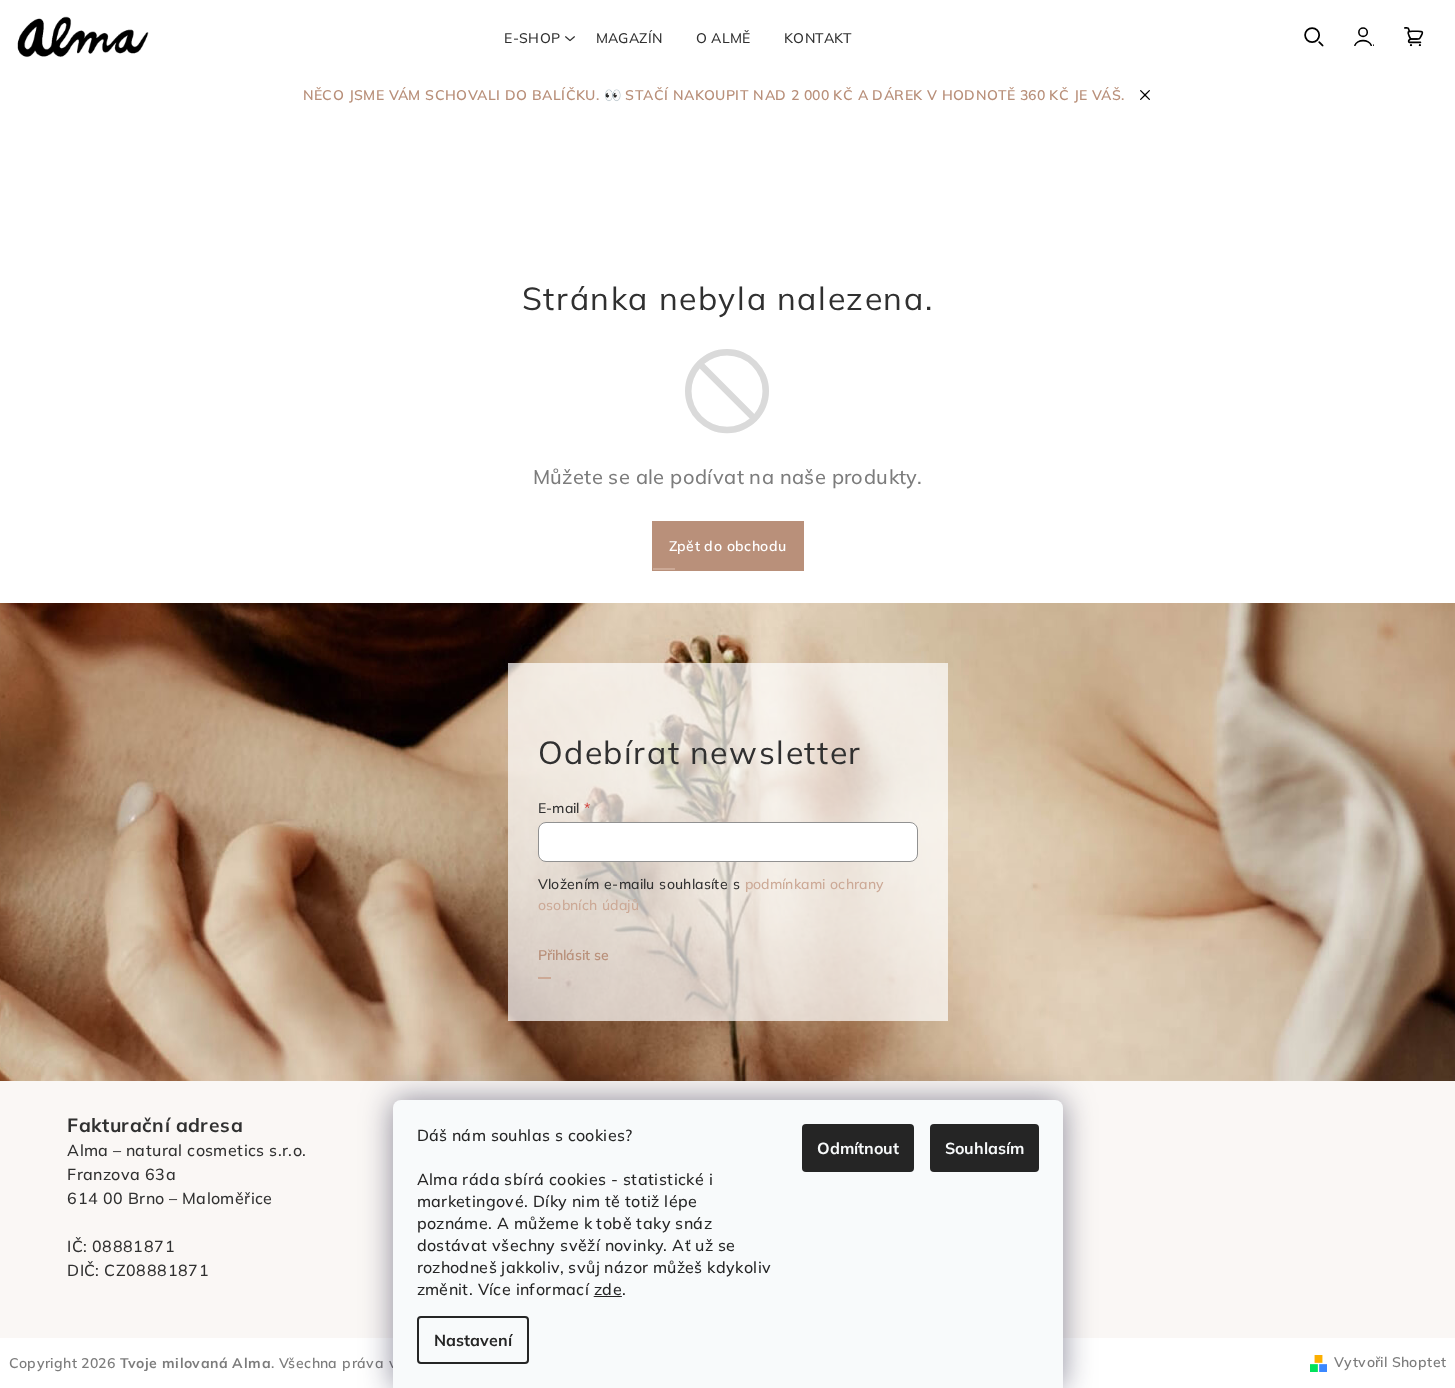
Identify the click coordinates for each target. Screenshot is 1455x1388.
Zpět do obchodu (728, 546)
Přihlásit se (573, 955)
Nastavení (473, 1340)
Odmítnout (858, 1148)
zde (608, 1289)
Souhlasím (984, 1148)
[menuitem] (532, 38)
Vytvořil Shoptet (1390, 1362)
